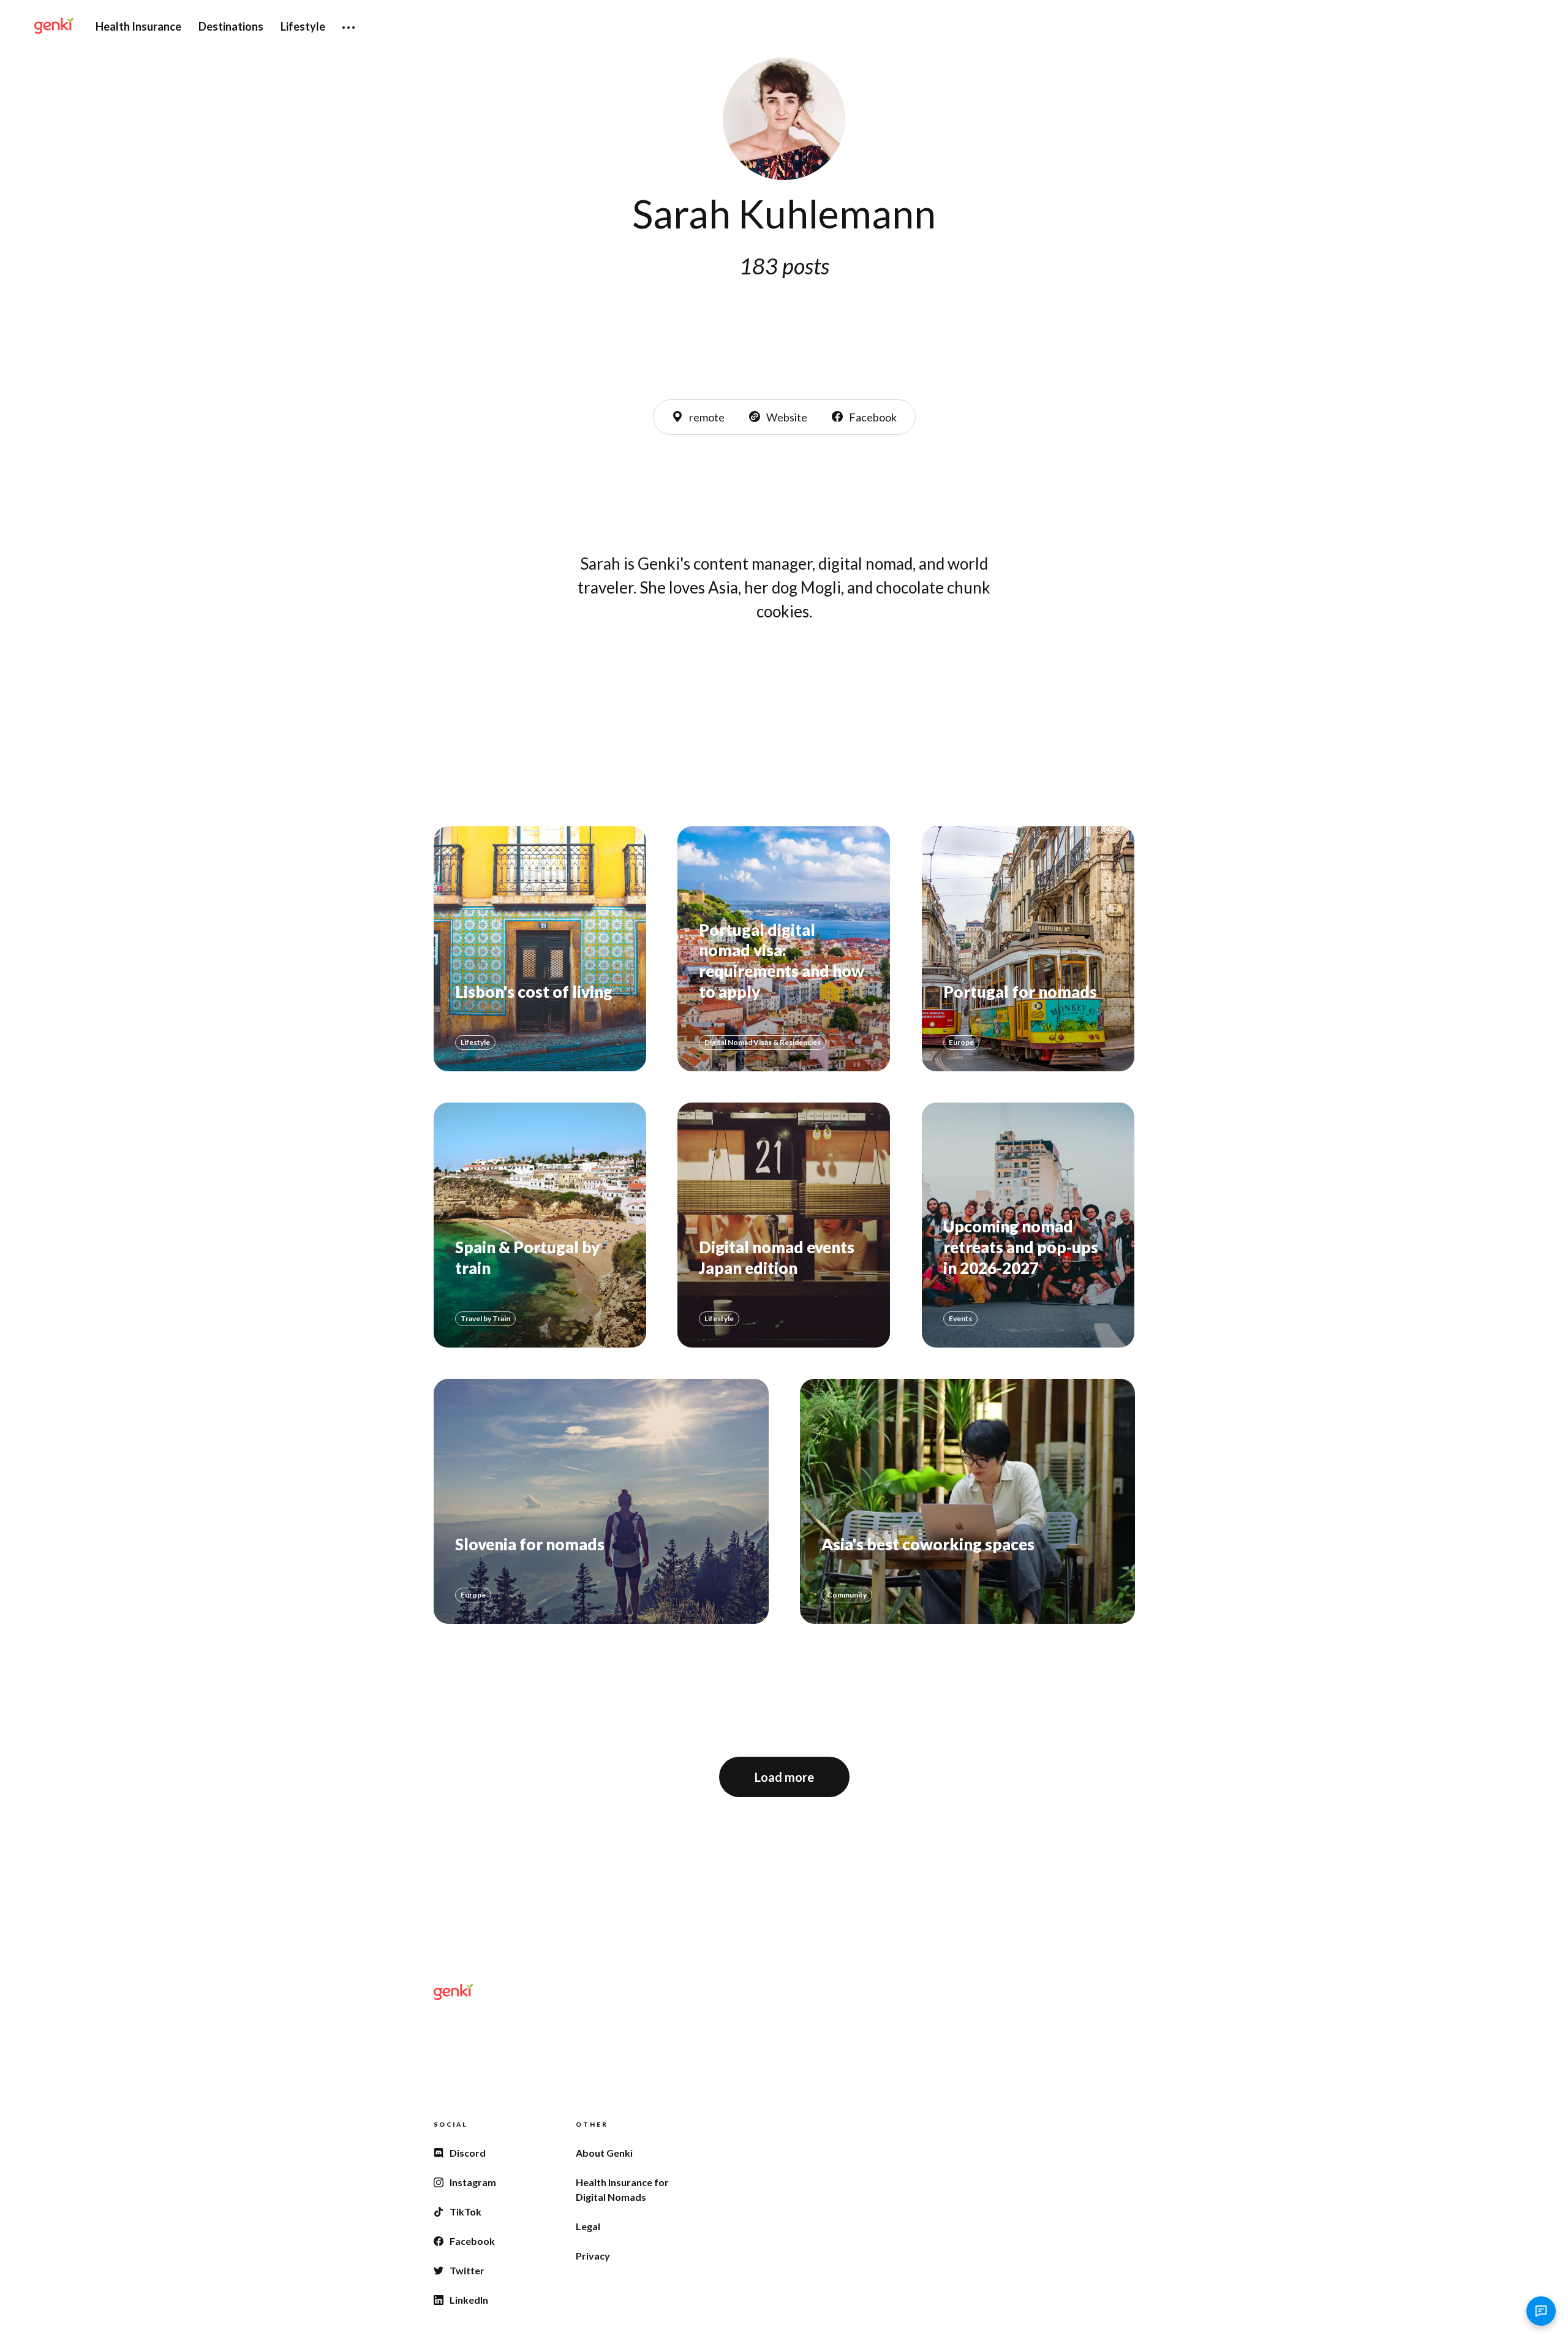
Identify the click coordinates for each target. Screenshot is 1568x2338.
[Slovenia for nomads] (601, 1501)
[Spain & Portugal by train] (540, 1225)
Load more (784, 1777)
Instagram (473, 2182)
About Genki (604, 2153)
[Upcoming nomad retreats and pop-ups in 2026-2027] (1028, 1225)
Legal (588, 2226)
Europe (961, 1042)
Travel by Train (485, 1318)
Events (960, 1318)
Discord (468, 2153)
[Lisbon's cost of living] (540, 949)
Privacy (593, 2256)
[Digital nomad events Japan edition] (784, 1225)
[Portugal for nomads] (1028, 949)
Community (847, 1595)
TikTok (466, 2212)
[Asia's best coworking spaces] (967, 1501)
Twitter (467, 2270)
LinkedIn (469, 2300)
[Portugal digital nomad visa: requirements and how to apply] (784, 949)
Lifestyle (303, 26)
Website (787, 417)
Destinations (231, 26)
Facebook (873, 417)
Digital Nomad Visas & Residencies (763, 1042)
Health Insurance (138, 26)
